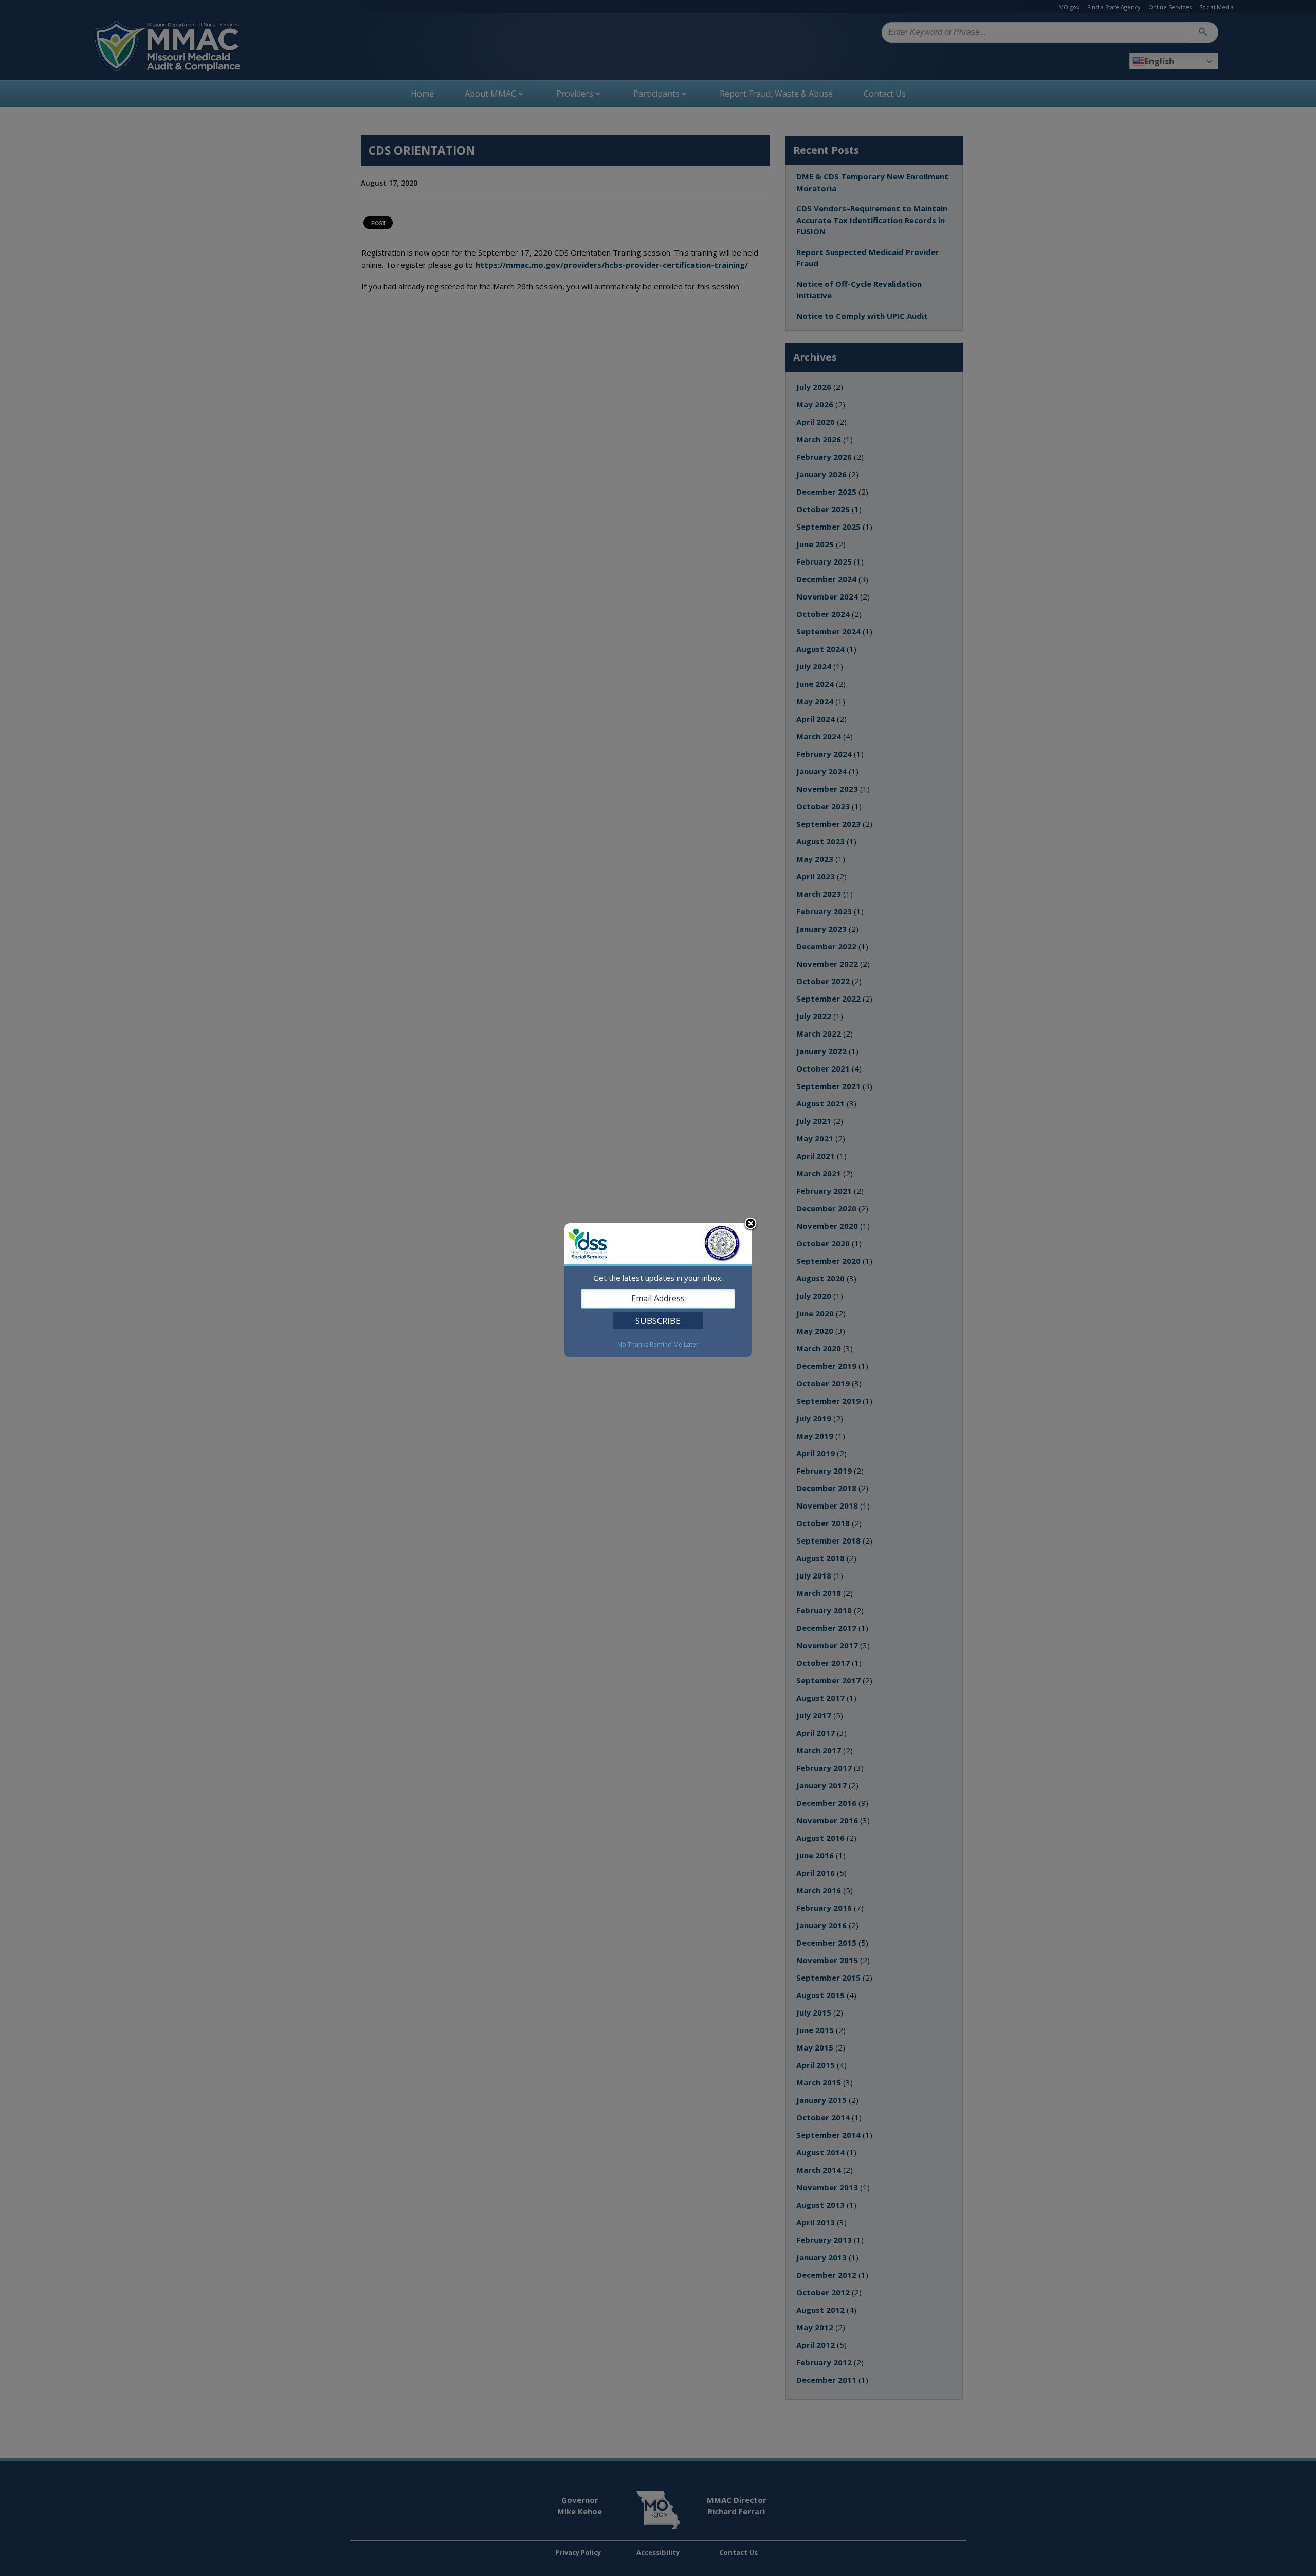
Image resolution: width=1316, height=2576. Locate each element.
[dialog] (658, 1290)
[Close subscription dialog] (751, 1224)
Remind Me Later (674, 1345)
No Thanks (633, 1345)
